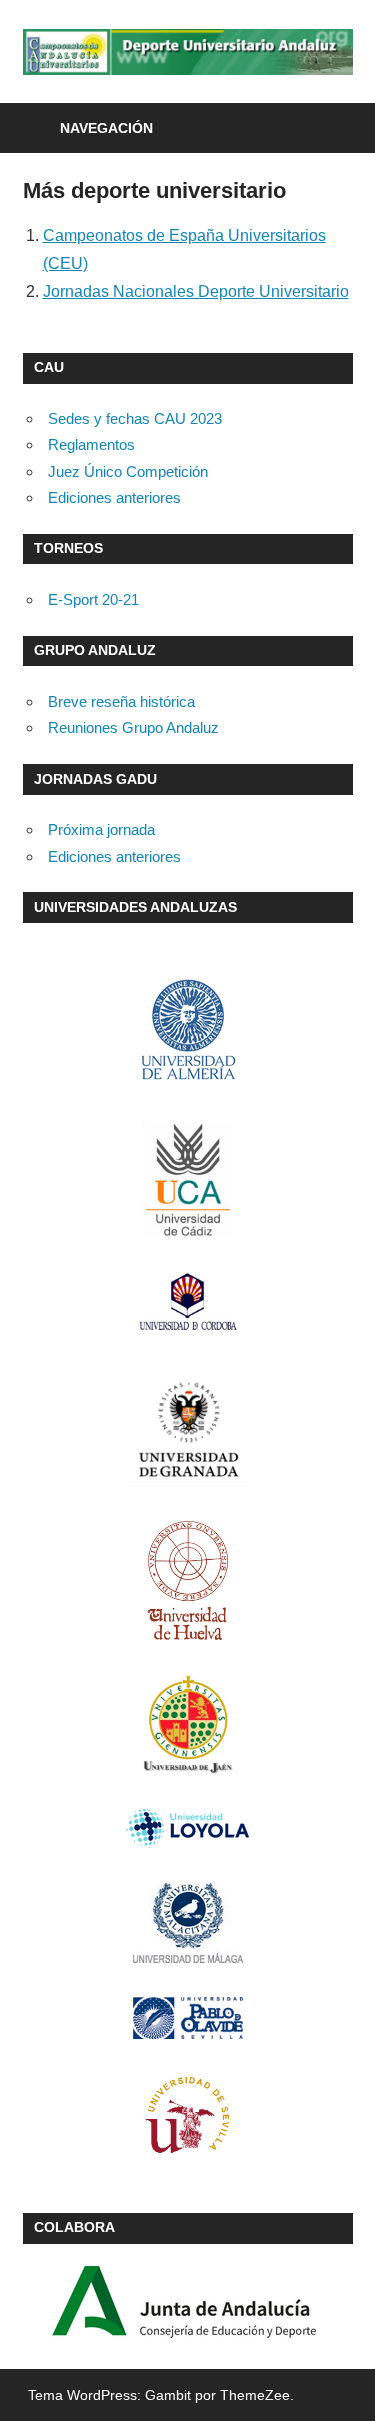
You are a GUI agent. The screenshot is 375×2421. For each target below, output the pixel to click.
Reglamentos (91, 444)
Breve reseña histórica (121, 701)
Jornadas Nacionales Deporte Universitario (196, 291)
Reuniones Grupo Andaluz (133, 727)
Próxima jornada (101, 829)
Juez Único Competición (128, 471)
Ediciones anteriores (114, 497)
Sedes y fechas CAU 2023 (135, 418)
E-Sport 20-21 (93, 599)
